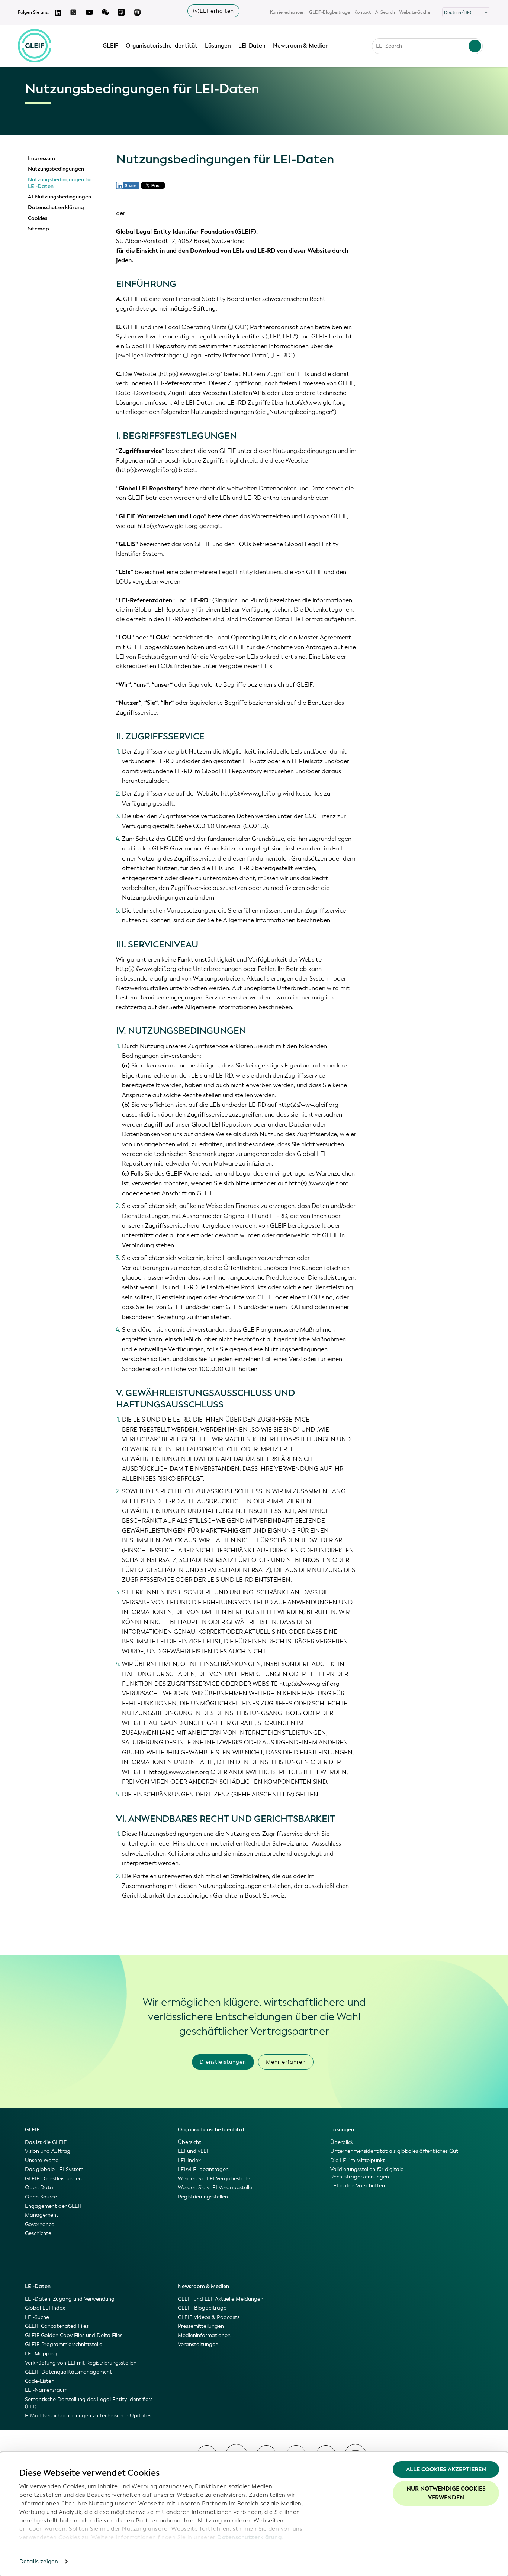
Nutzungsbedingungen (56, 169)
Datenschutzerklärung (249, 2537)
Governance (40, 2224)
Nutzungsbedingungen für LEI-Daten (60, 183)
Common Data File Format (285, 619)
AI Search (385, 12)
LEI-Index (189, 2160)
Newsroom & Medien (301, 46)
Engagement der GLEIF (54, 2206)
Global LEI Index (45, 2308)
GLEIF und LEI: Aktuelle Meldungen (221, 2299)
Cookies (38, 218)
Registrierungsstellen (203, 2197)
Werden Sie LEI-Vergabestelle (214, 2179)
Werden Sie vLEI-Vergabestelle (215, 2188)
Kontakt (363, 12)
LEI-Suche (37, 2317)
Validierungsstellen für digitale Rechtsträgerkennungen (367, 2173)
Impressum (41, 159)
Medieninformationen (204, 2335)
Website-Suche (415, 12)
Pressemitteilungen (201, 2326)
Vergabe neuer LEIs (245, 666)
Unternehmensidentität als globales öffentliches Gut (394, 2151)
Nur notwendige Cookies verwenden (446, 2493)
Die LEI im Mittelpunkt (358, 2160)
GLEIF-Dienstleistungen (53, 2179)
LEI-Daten (252, 46)
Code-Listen (40, 2381)
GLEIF (110, 46)
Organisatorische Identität (162, 46)
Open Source (41, 2197)
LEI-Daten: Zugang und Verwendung (70, 2299)
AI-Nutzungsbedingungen (60, 197)
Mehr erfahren (286, 2062)
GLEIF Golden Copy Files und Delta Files (74, 2335)
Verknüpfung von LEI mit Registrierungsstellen (81, 2363)
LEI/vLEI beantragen (203, 2169)
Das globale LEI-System (54, 2169)
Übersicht (189, 2142)
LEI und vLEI (193, 2151)
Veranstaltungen (198, 2344)
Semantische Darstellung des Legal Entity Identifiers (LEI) (89, 2403)
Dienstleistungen (223, 2062)
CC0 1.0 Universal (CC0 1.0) (230, 826)
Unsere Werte (42, 2160)
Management (42, 2215)
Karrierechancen (287, 12)
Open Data (39, 2188)
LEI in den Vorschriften (358, 2186)
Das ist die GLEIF (46, 2142)
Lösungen (218, 46)
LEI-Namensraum (46, 2390)
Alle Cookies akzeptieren (446, 2469)
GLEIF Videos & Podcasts (209, 2317)
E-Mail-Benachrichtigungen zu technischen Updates (88, 2416)
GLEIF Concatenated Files (57, 2326)
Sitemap (38, 229)
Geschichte (38, 2233)
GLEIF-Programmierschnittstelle (64, 2344)
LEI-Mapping (41, 2354)
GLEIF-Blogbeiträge (329, 12)
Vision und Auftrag (48, 2151)
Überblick (342, 2142)
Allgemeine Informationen (259, 920)
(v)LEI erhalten (213, 11)
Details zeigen (39, 2562)
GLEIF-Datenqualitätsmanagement (68, 2372)
